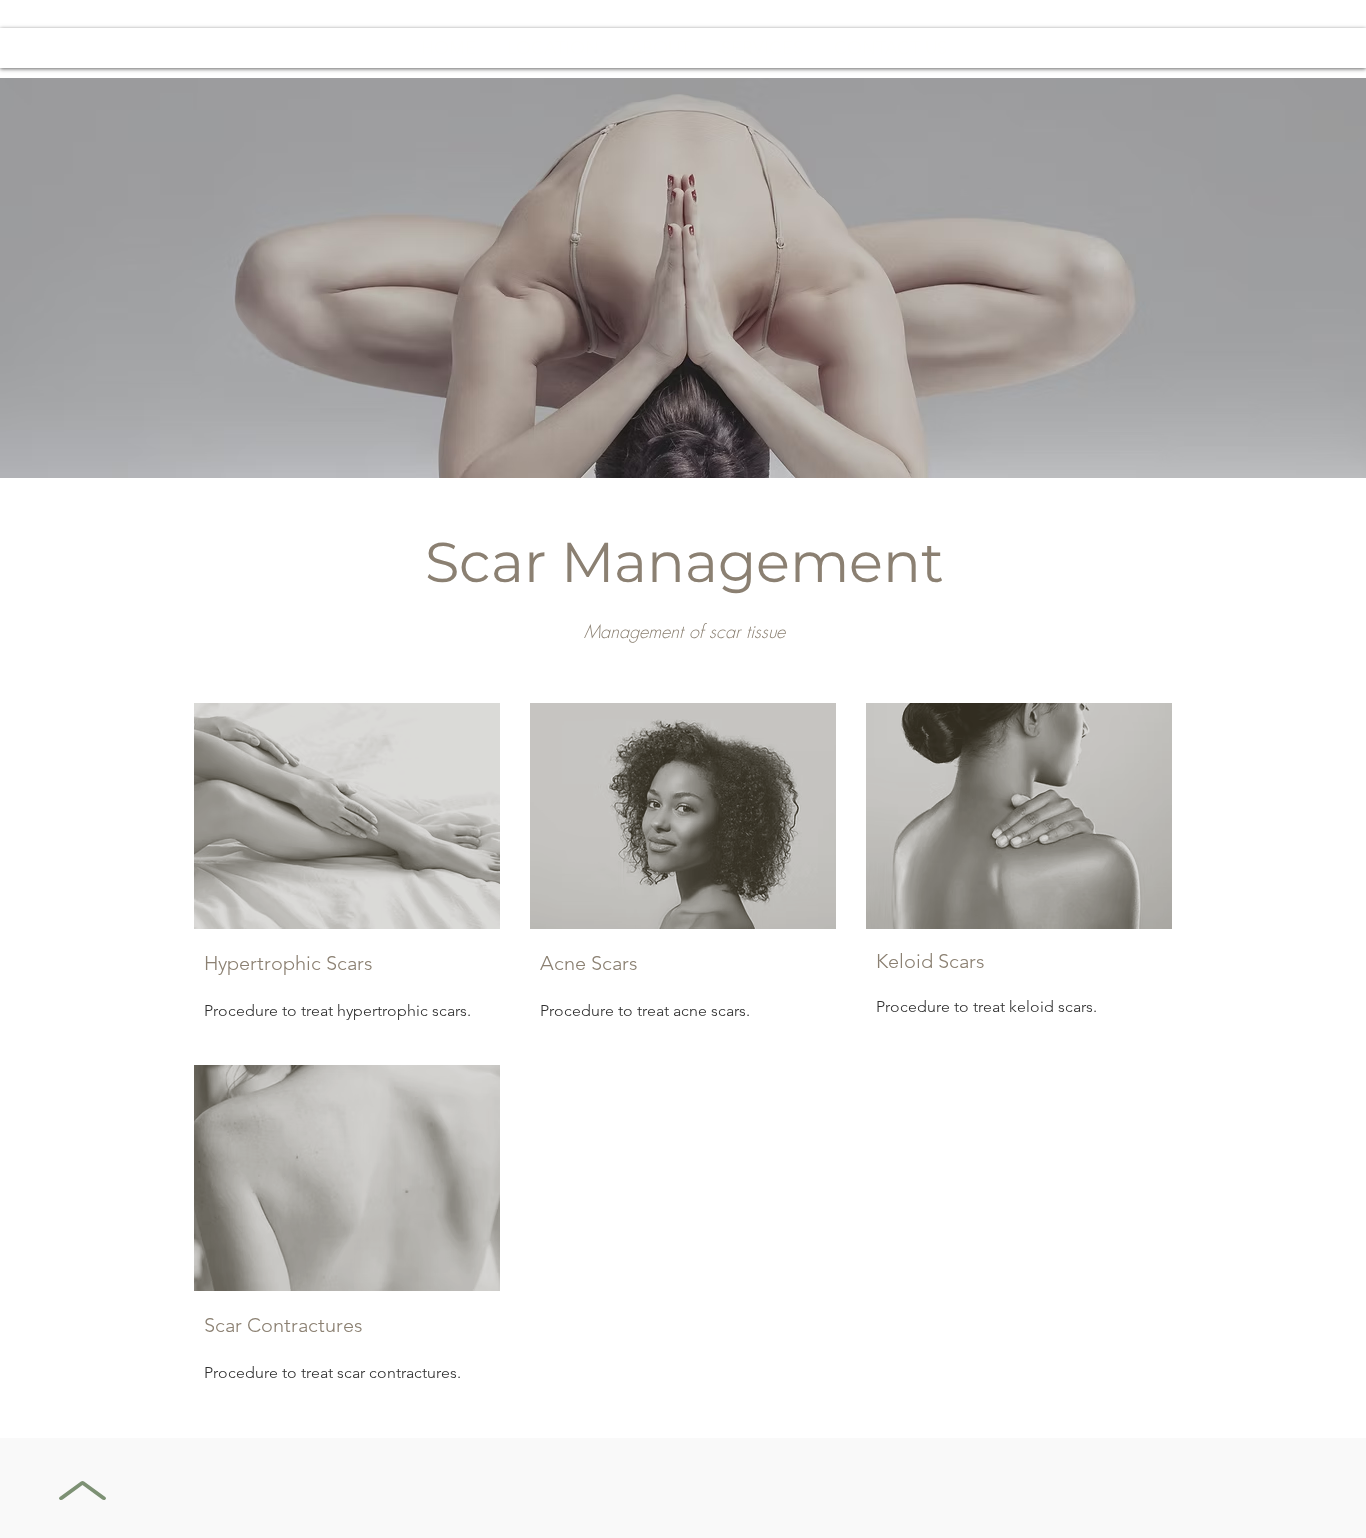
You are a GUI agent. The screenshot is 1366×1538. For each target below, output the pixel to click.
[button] (761, 48)
